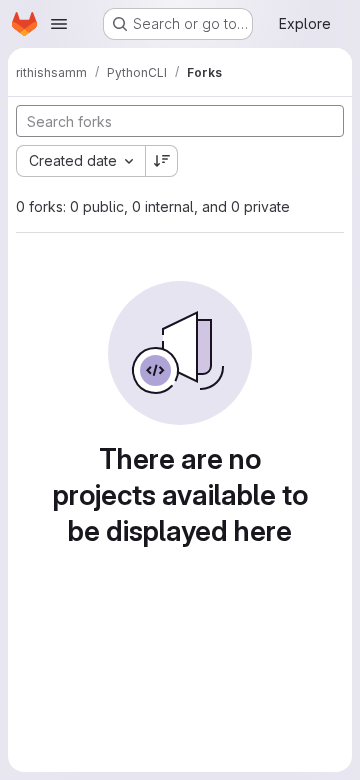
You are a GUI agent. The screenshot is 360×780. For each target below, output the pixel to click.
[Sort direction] (162, 161)
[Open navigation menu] (59, 24)
